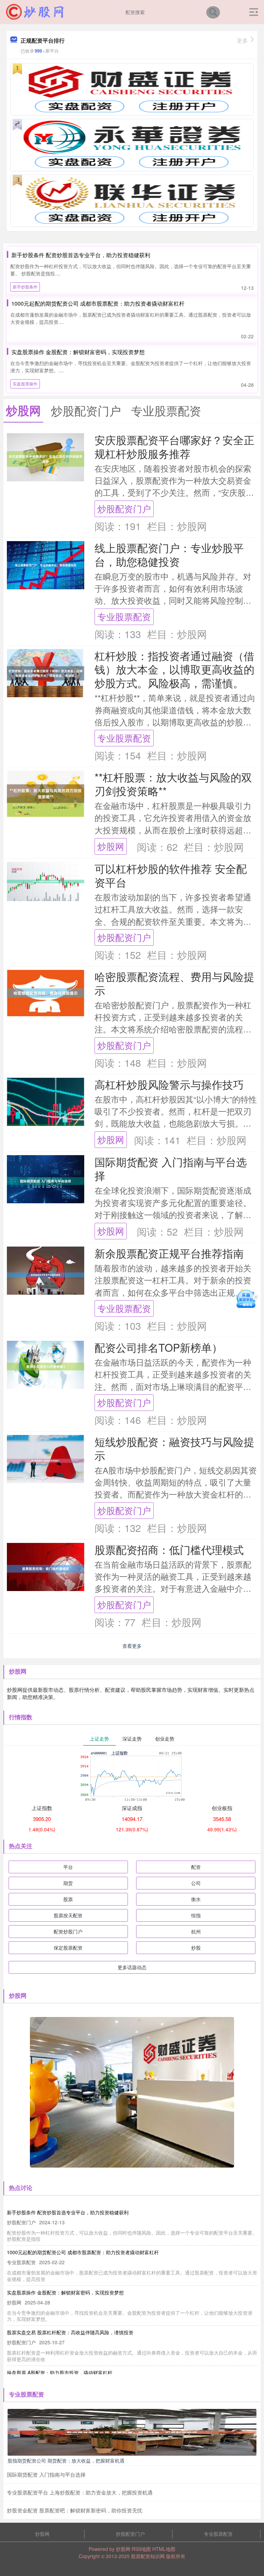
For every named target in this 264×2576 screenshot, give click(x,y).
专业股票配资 (124, 616)
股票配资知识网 (148, 2556)
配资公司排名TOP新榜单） (158, 1347)
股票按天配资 (68, 1915)
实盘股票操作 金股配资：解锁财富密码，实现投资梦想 (78, 352)
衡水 (196, 1899)
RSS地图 (141, 2549)
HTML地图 (164, 2549)
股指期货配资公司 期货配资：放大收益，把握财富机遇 (66, 2460)
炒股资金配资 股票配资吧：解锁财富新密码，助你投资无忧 (75, 2510)
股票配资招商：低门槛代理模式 (169, 1549)
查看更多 (132, 1646)
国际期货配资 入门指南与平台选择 (171, 1169)
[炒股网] (35, 11)
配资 (196, 1867)
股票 (68, 1899)
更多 (242, 40)
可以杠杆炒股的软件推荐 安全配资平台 (171, 875)
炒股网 (111, 846)
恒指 (196, 1915)
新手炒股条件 (25, 287)
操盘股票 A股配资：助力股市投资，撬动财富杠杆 (60, 2372)
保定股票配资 (68, 1948)
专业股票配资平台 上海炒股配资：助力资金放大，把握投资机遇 (80, 2492)
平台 (68, 1867)
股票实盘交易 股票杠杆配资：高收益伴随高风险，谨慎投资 (70, 2332)
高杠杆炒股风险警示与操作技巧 (169, 1084)
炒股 (196, 1948)
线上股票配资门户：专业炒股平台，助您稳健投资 (169, 555)
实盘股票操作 (25, 383)
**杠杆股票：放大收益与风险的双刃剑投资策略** (173, 784)
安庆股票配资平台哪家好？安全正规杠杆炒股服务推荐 (174, 447)
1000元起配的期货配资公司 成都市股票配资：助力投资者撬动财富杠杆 (98, 303)
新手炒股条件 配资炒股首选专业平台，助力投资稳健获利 (81, 255)
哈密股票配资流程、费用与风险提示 (174, 983)
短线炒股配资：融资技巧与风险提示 (174, 1448)
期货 (68, 1883)
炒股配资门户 (124, 508)
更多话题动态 (132, 1967)
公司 (196, 1883)
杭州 (196, 1931)
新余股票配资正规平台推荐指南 (169, 1253)
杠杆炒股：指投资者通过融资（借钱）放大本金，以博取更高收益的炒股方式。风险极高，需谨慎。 (174, 669)
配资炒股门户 (68, 1931)
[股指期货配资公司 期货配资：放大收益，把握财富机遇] (132, 2431)
